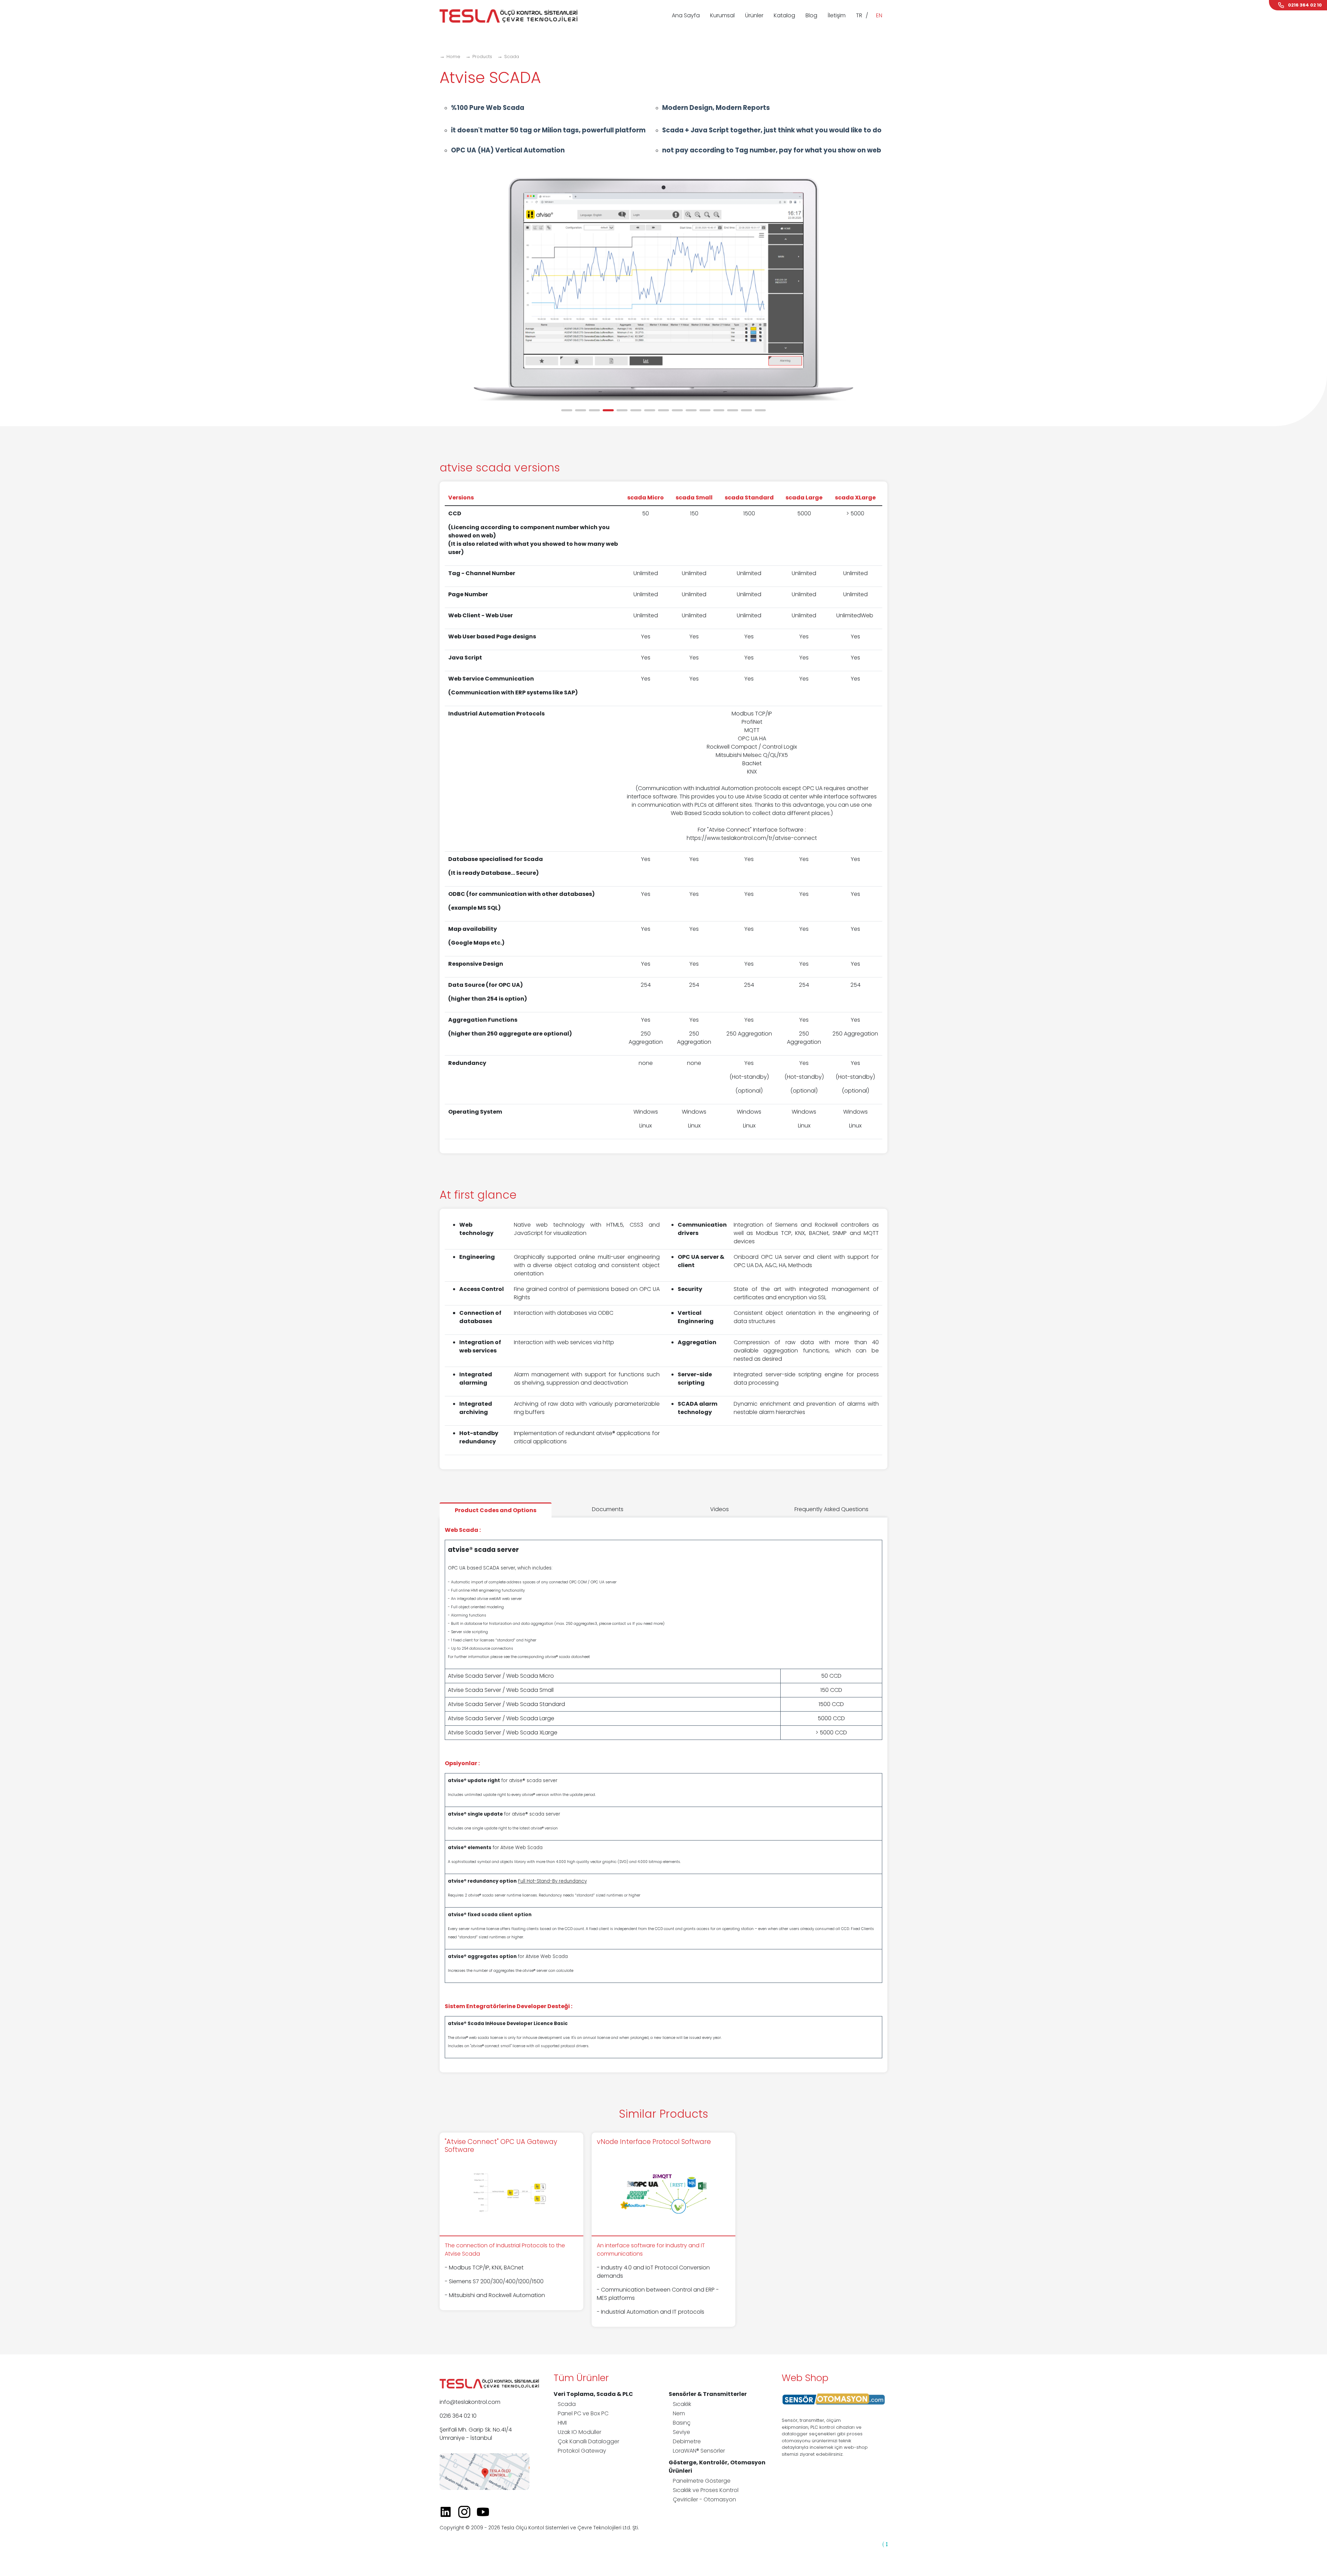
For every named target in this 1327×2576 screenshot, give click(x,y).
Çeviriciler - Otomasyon (704, 2499)
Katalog (784, 15)
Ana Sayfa (686, 15)
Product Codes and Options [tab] (496, 1510)
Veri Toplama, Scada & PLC (593, 2394)
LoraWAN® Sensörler (699, 2451)
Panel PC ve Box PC (583, 2413)
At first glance (478, 1195)
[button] (567, 410)
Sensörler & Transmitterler (708, 2394)
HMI (562, 2423)
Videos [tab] (719, 1509)
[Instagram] (467, 2512)
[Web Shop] (834, 2399)
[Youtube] (486, 2512)
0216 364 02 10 (458, 2416)
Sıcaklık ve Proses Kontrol (706, 2490)
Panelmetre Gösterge (702, 2481)
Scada (512, 57)
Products (482, 57)
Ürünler (754, 15)
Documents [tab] (608, 1509)
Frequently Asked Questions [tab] (831, 1509)
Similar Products (663, 2114)
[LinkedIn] (448, 2512)
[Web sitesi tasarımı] (885, 2544)
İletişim (837, 15)
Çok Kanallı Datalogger (589, 2441)
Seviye (681, 2432)
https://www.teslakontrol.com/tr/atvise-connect (752, 838)
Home (453, 57)
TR (859, 15)
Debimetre (687, 2441)
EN (879, 15)
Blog (811, 15)
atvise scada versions (500, 467)
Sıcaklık (682, 2404)
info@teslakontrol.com (470, 2402)
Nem (679, 2413)
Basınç (682, 2423)
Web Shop (805, 2378)
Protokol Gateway (582, 2451)
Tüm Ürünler (581, 2378)
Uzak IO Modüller (580, 2432)
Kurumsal (722, 15)
